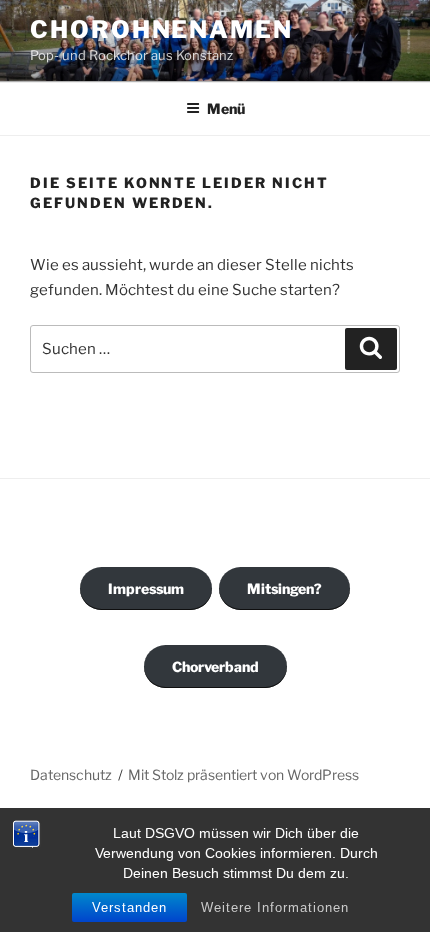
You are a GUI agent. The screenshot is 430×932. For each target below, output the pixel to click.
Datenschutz (71, 774)
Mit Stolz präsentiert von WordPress (243, 774)
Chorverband (215, 666)
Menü (226, 108)
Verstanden (129, 907)
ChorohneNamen (161, 29)
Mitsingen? (284, 588)
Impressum (146, 588)
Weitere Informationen (275, 907)
